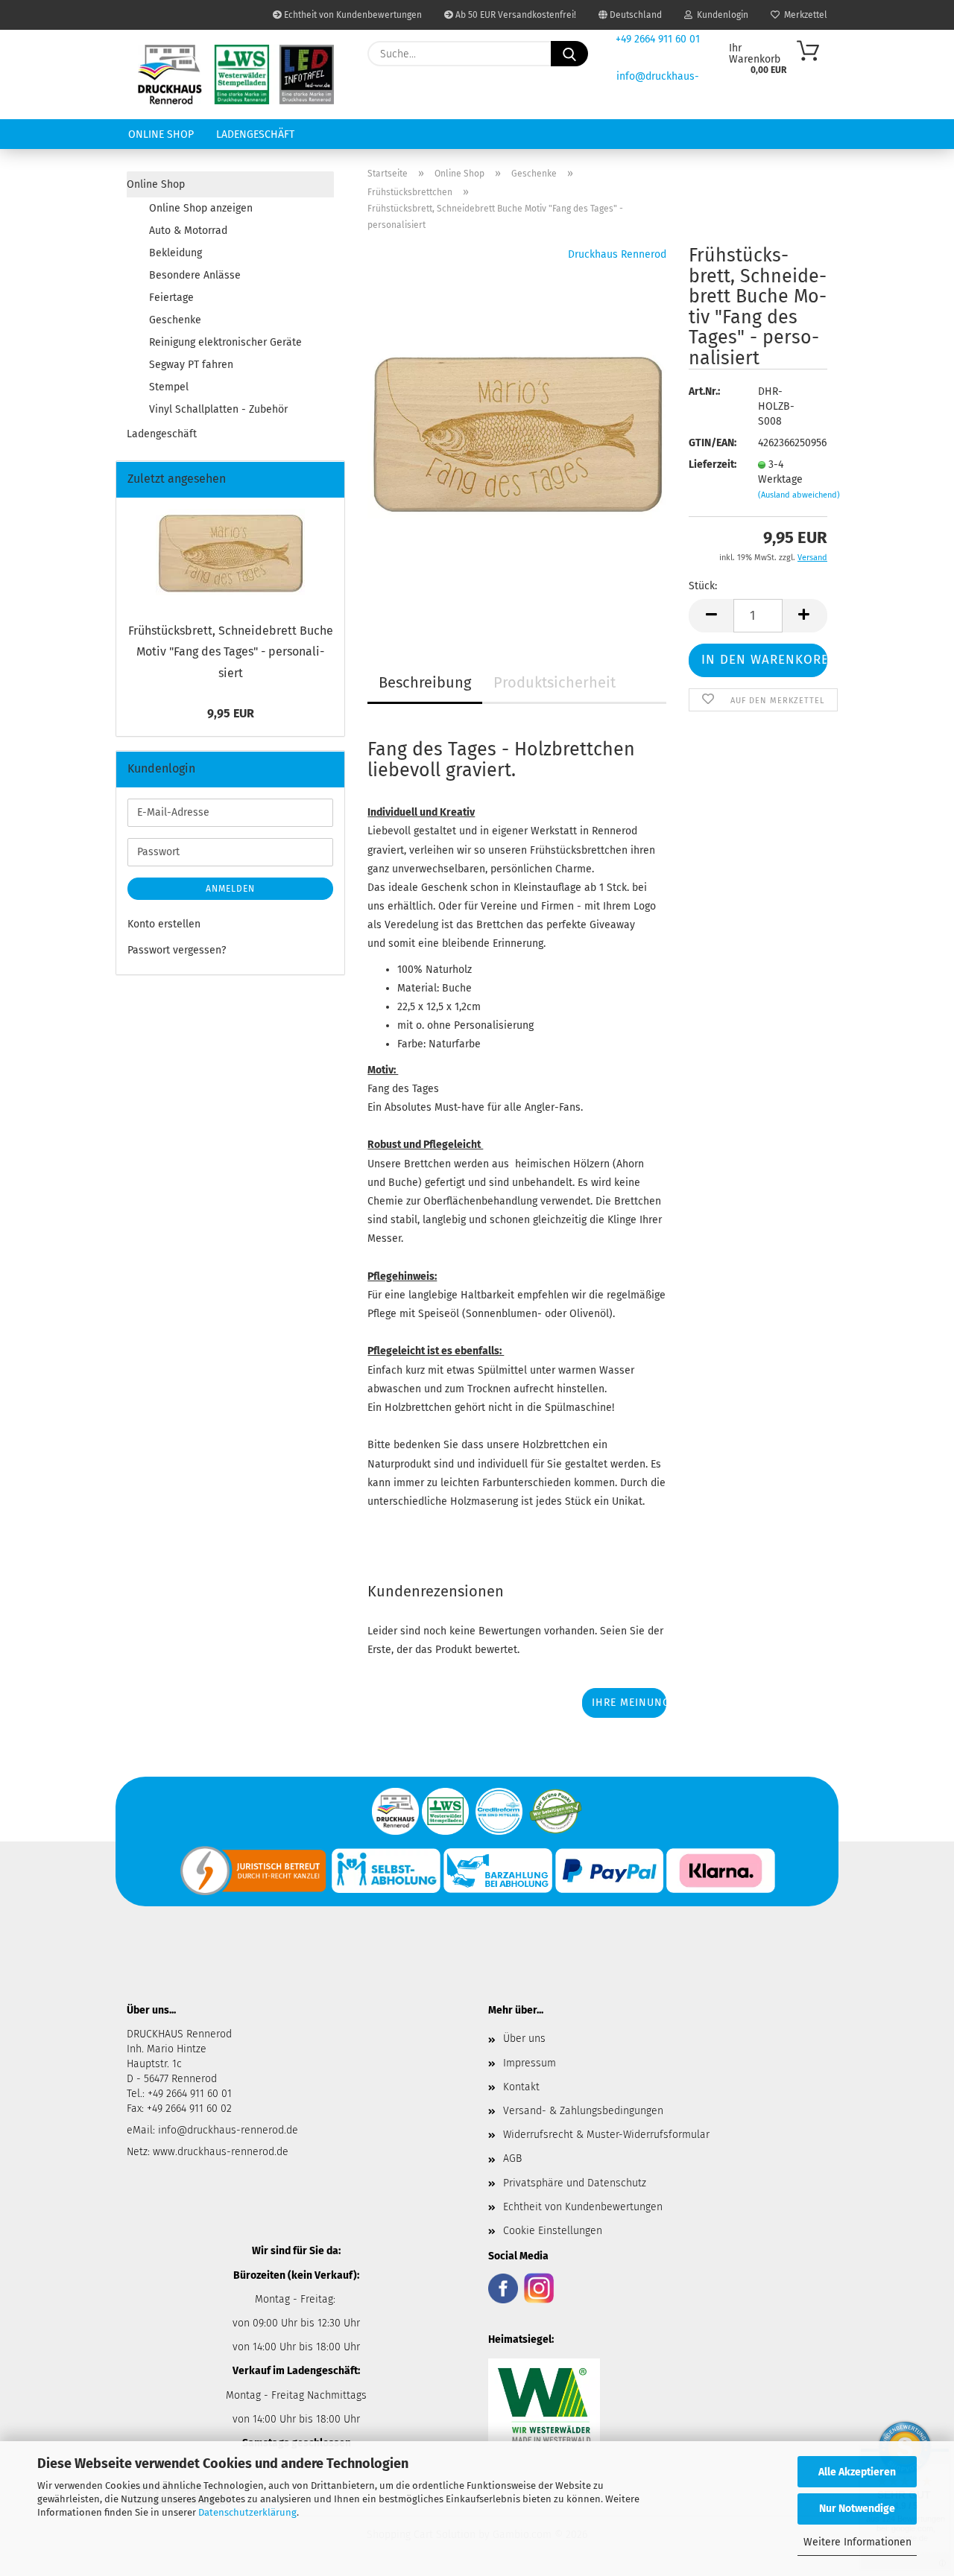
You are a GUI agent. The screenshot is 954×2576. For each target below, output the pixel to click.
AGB (512, 2158)
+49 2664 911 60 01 (658, 39)
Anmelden (230, 889)
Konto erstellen (164, 924)
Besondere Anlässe (195, 275)
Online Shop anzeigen (201, 208)
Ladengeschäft (255, 134)
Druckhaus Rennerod (617, 254)
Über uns (524, 2039)
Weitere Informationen (857, 2542)
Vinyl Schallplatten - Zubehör (218, 409)
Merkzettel (803, 15)
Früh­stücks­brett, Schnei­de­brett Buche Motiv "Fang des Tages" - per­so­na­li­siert (231, 652)
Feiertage (171, 298)
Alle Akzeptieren (857, 2472)
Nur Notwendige (857, 2509)
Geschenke (175, 320)
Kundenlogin (720, 15)
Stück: (703, 586)
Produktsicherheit (555, 682)
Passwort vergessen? (177, 950)
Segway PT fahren (191, 365)
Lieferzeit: (712, 464)
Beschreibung (425, 682)
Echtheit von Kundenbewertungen (352, 15)
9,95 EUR (231, 713)
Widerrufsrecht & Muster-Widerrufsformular (606, 2135)
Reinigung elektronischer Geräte (225, 342)
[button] (711, 616)
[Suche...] (569, 54)
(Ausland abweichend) (799, 495)
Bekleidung (176, 253)
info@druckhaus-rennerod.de (227, 2130)
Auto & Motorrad (188, 231)
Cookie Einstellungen (553, 2231)
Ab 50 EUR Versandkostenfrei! (515, 15)
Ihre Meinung (629, 1703)
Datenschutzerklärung (247, 2512)
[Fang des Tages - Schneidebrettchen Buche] (517, 431)
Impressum (530, 2063)
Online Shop (161, 134)
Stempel (169, 387)
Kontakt (521, 2087)
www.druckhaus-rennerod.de (221, 2152)
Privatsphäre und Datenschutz (575, 2183)
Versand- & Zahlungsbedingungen (583, 2111)
